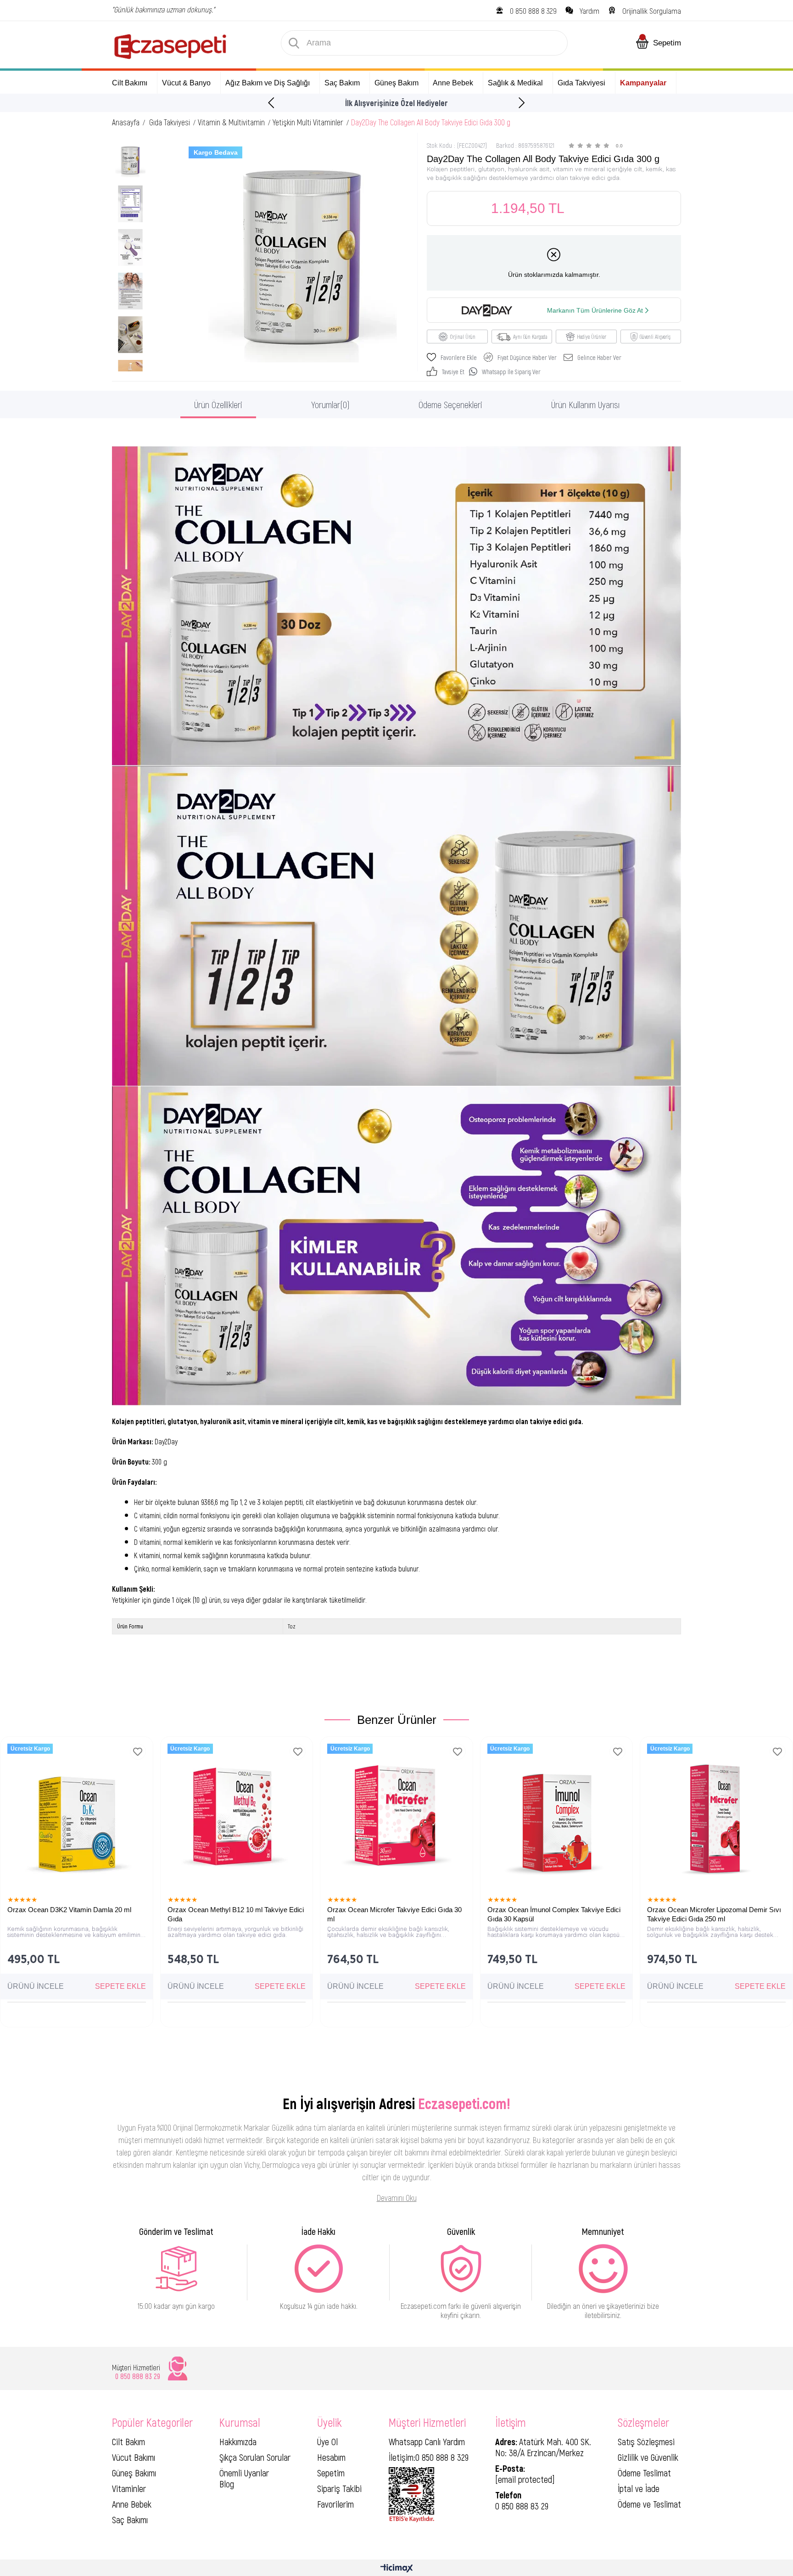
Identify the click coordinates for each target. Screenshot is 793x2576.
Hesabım (331, 2457)
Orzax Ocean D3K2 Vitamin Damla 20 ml (69, 1910)
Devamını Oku (397, 2198)
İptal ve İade (639, 2488)
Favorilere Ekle (138, 1752)
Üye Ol (327, 2441)
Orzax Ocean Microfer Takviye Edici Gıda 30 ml (394, 1914)
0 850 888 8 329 (533, 11)
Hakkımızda (238, 2441)
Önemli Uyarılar (244, 2473)
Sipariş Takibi (339, 2488)
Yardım (589, 11)
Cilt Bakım (128, 2441)
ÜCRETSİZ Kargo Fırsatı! (397, 103)
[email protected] (525, 2479)
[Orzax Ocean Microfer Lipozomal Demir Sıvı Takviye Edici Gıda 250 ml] (716, 1813)
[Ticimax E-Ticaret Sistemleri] (397, 2569)
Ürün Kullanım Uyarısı (585, 404)
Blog (227, 2484)
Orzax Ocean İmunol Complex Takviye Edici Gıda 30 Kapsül (554, 1914)
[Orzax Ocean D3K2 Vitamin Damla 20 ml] (77, 1813)
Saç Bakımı (130, 2520)
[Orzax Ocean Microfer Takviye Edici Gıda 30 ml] (396, 1813)
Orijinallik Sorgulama (652, 11)
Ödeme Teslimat (644, 2473)
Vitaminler (129, 2488)
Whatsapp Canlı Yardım (427, 2441)
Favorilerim (335, 2504)
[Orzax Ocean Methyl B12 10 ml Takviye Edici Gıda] (237, 1813)
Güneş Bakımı (134, 2473)
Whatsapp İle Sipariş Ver (511, 372)
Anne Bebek (132, 2504)
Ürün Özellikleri (218, 404)
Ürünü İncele (36, 1986)
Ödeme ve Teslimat (649, 2504)
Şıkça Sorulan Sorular (255, 2457)
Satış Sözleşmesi (646, 2441)
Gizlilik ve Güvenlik (648, 2457)
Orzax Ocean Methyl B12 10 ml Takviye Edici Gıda (236, 1914)
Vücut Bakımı (134, 2457)
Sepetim (331, 2473)
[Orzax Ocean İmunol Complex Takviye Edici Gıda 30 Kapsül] (557, 1813)
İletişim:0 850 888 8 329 (429, 2457)
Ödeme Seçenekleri (450, 404)
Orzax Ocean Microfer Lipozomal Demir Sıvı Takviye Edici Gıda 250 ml (714, 1914)
